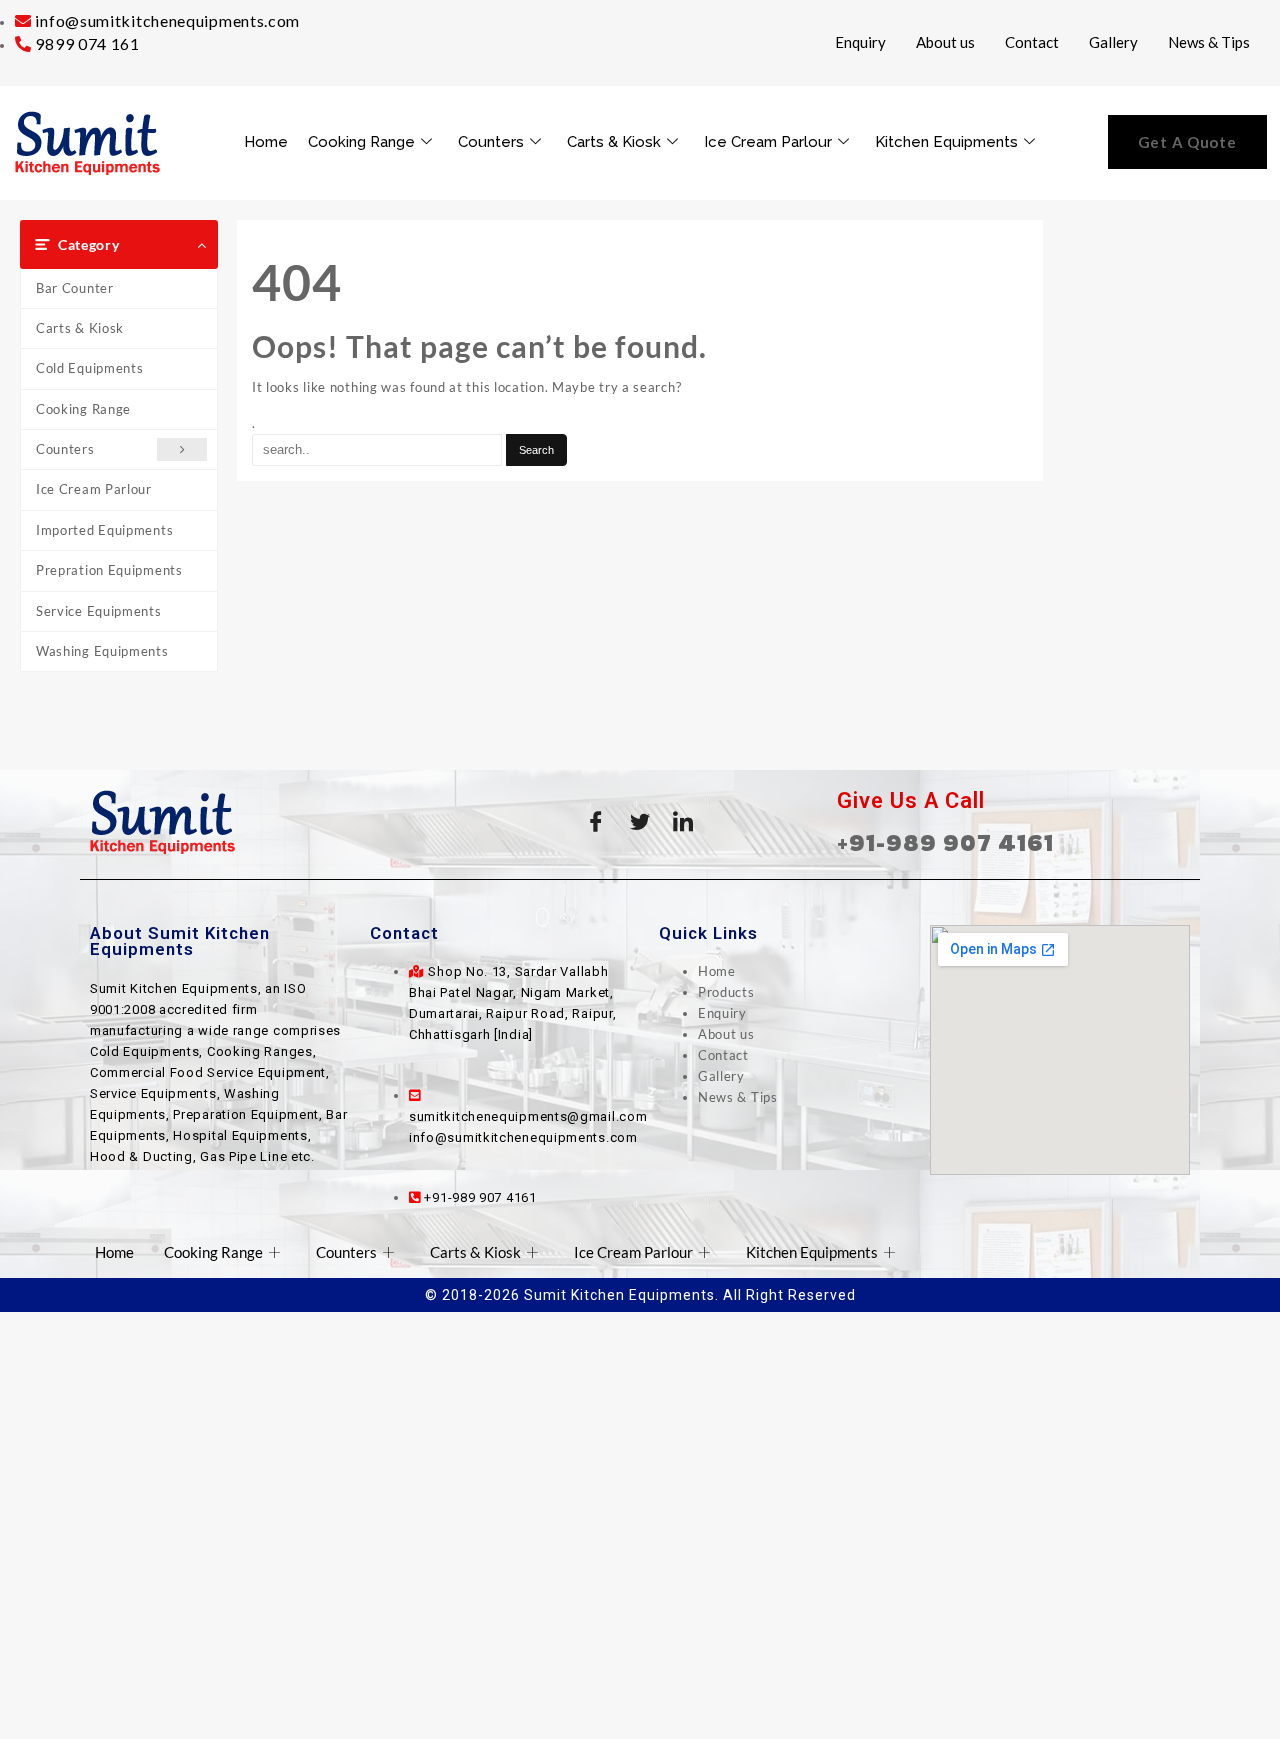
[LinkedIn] (684, 822)
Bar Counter (75, 288)
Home (266, 142)
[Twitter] (640, 822)
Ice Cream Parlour (768, 142)
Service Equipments (99, 611)
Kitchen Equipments (946, 142)
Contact (1032, 42)
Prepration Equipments (109, 570)
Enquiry (860, 42)
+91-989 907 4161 (945, 842)
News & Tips (1209, 42)
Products (726, 992)
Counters (491, 142)
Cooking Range (361, 142)
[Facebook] (596, 822)
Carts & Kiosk (614, 142)
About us (945, 42)
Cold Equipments (90, 368)
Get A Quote (1187, 142)
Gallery (1113, 42)
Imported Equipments (104, 530)
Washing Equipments (102, 651)
